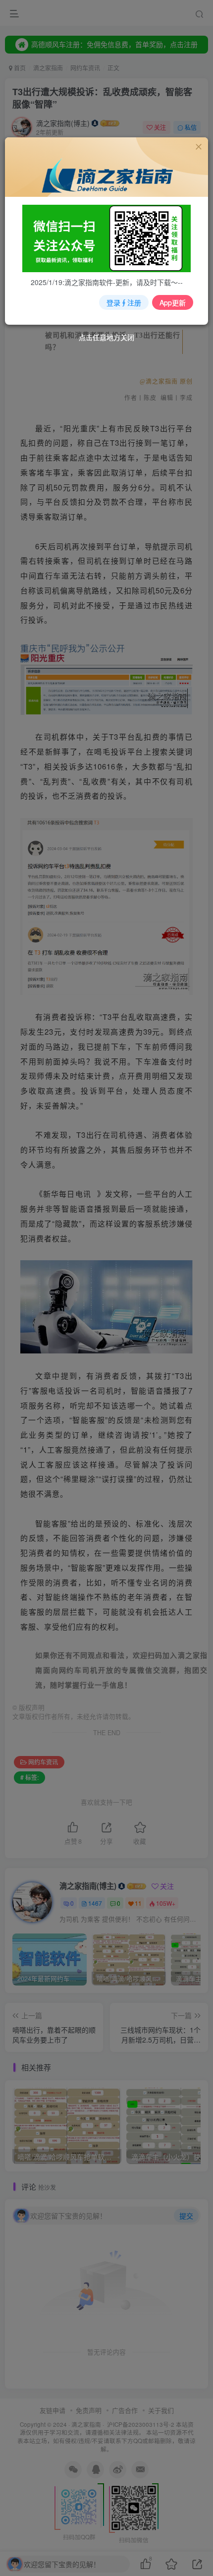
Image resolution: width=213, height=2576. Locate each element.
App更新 (173, 302)
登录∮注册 (124, 302)
